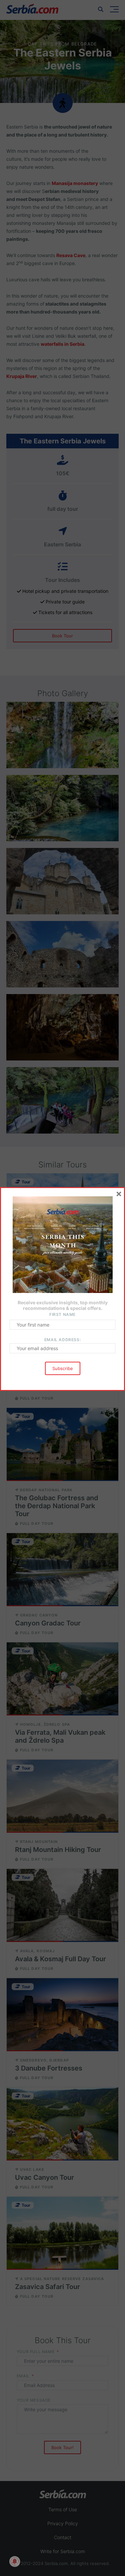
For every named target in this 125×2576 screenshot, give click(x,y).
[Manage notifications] (15, 2561)
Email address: (62, 1340)
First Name (62, 1314)
